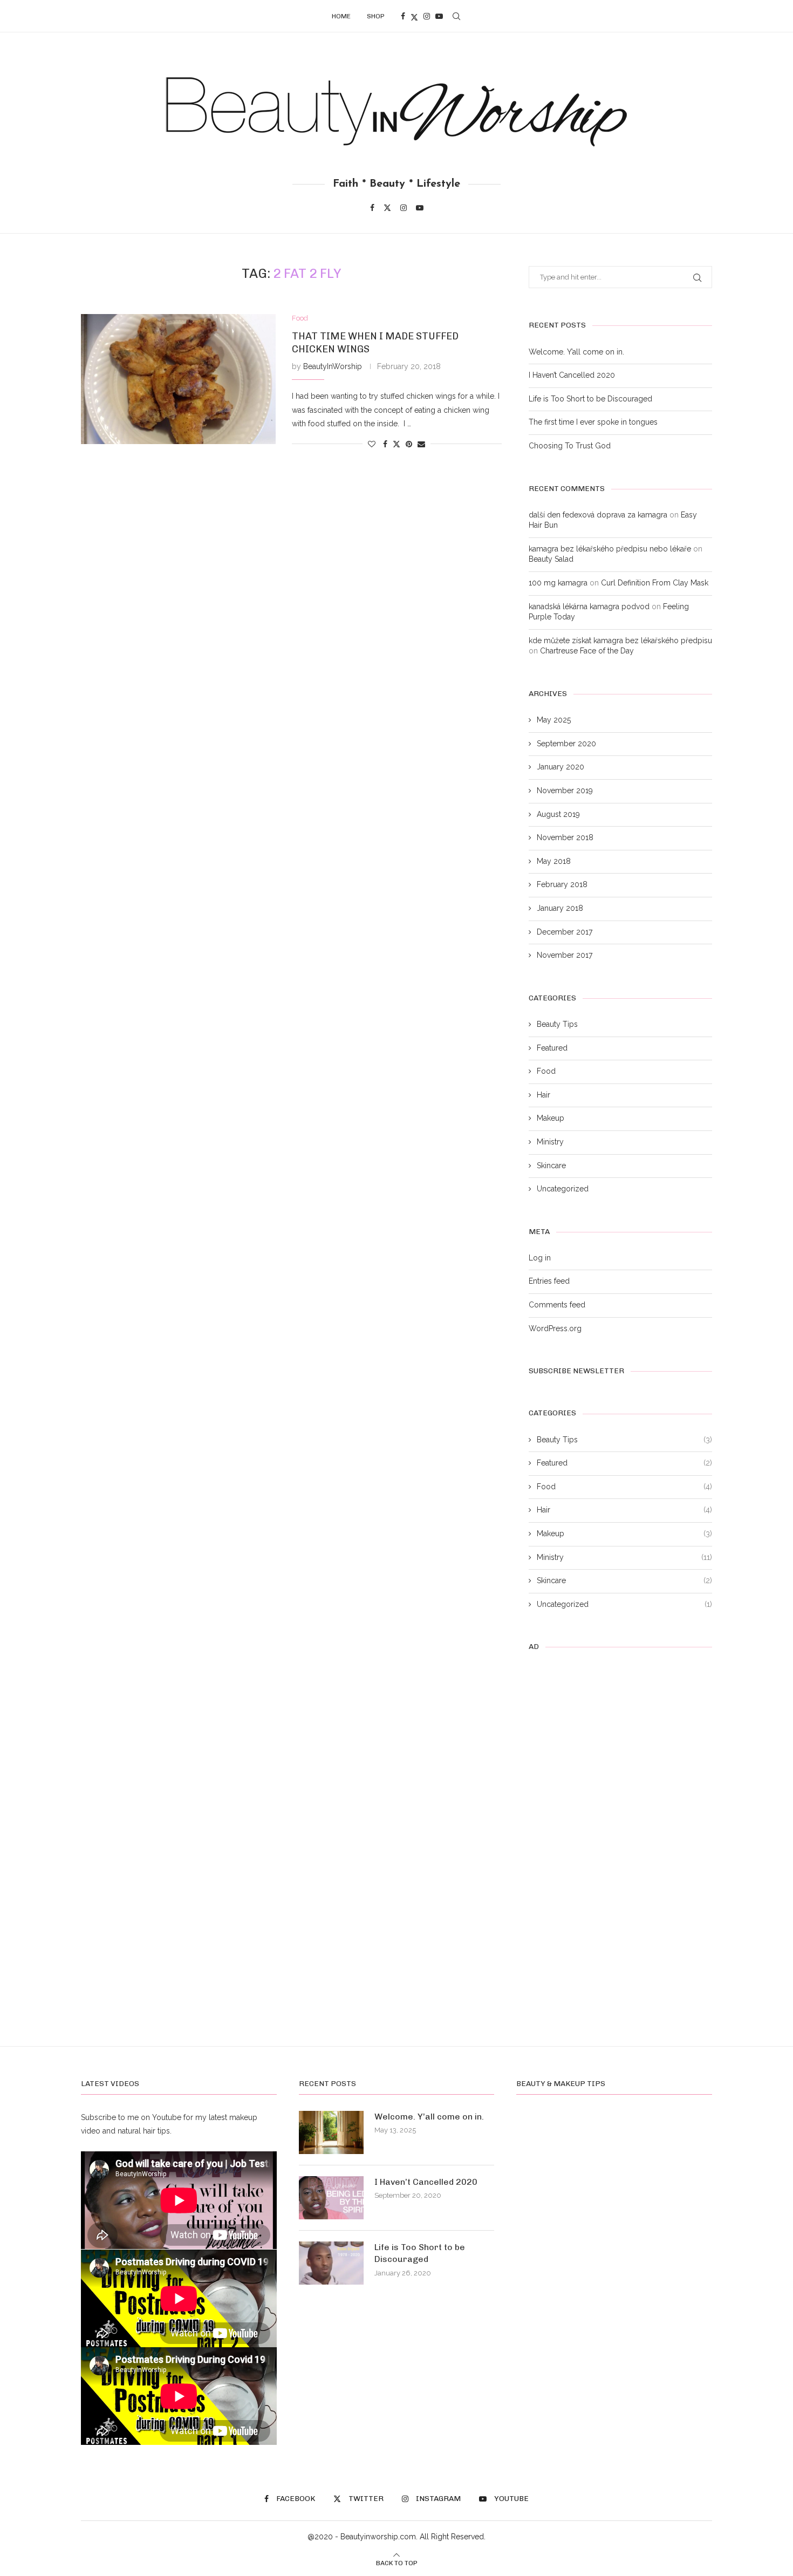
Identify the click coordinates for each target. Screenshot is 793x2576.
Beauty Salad (551, 559)
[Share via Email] (421, 444)
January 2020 (560, 767)
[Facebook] (403, 16)
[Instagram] (427, 16)
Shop (376, 16)
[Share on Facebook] (385, 444)
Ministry (550, 1142)
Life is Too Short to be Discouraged (590, 399)
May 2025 (554, 720)
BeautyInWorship (333, 366)
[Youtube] (439, 16)
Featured (552, 1048)
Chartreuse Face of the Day (587, 651)
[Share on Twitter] (396, 444)
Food (546, 1071)
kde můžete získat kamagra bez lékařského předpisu (620, 640)
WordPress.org (555, 1328)
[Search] (456, 16)
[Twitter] (414, 16)
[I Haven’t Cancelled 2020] (331, 2198)
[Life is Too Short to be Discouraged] (331, 2263)
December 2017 (565, 932)
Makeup (551, 1118)
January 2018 (560, 908)
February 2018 (562, 884)
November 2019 (565, 790)
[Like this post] (372, 444)
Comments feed (557, 1305)
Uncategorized (563, 1189)
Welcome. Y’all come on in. (576, 352)
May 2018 (554, 861)
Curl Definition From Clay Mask (655, 583)
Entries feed (549, 1281)
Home (341, 16)
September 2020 (566, 744)
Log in (540, 1258)
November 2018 (565, 837)
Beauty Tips (557, 1024)
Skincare (551, 1166)
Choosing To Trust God (570, 446)
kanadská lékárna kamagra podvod (589, 606)
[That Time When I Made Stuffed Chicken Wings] (178, 379)
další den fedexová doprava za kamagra (598, 515)
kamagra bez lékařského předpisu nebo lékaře (610, 549)
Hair (544, 1095)
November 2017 (565, 955)
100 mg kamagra (558, 583)
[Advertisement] (291, 546)
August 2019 (558, 814)
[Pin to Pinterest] (409, 444)
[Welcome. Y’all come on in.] (331, 2132)
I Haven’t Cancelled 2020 (572, 375)
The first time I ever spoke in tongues (593, 422)
